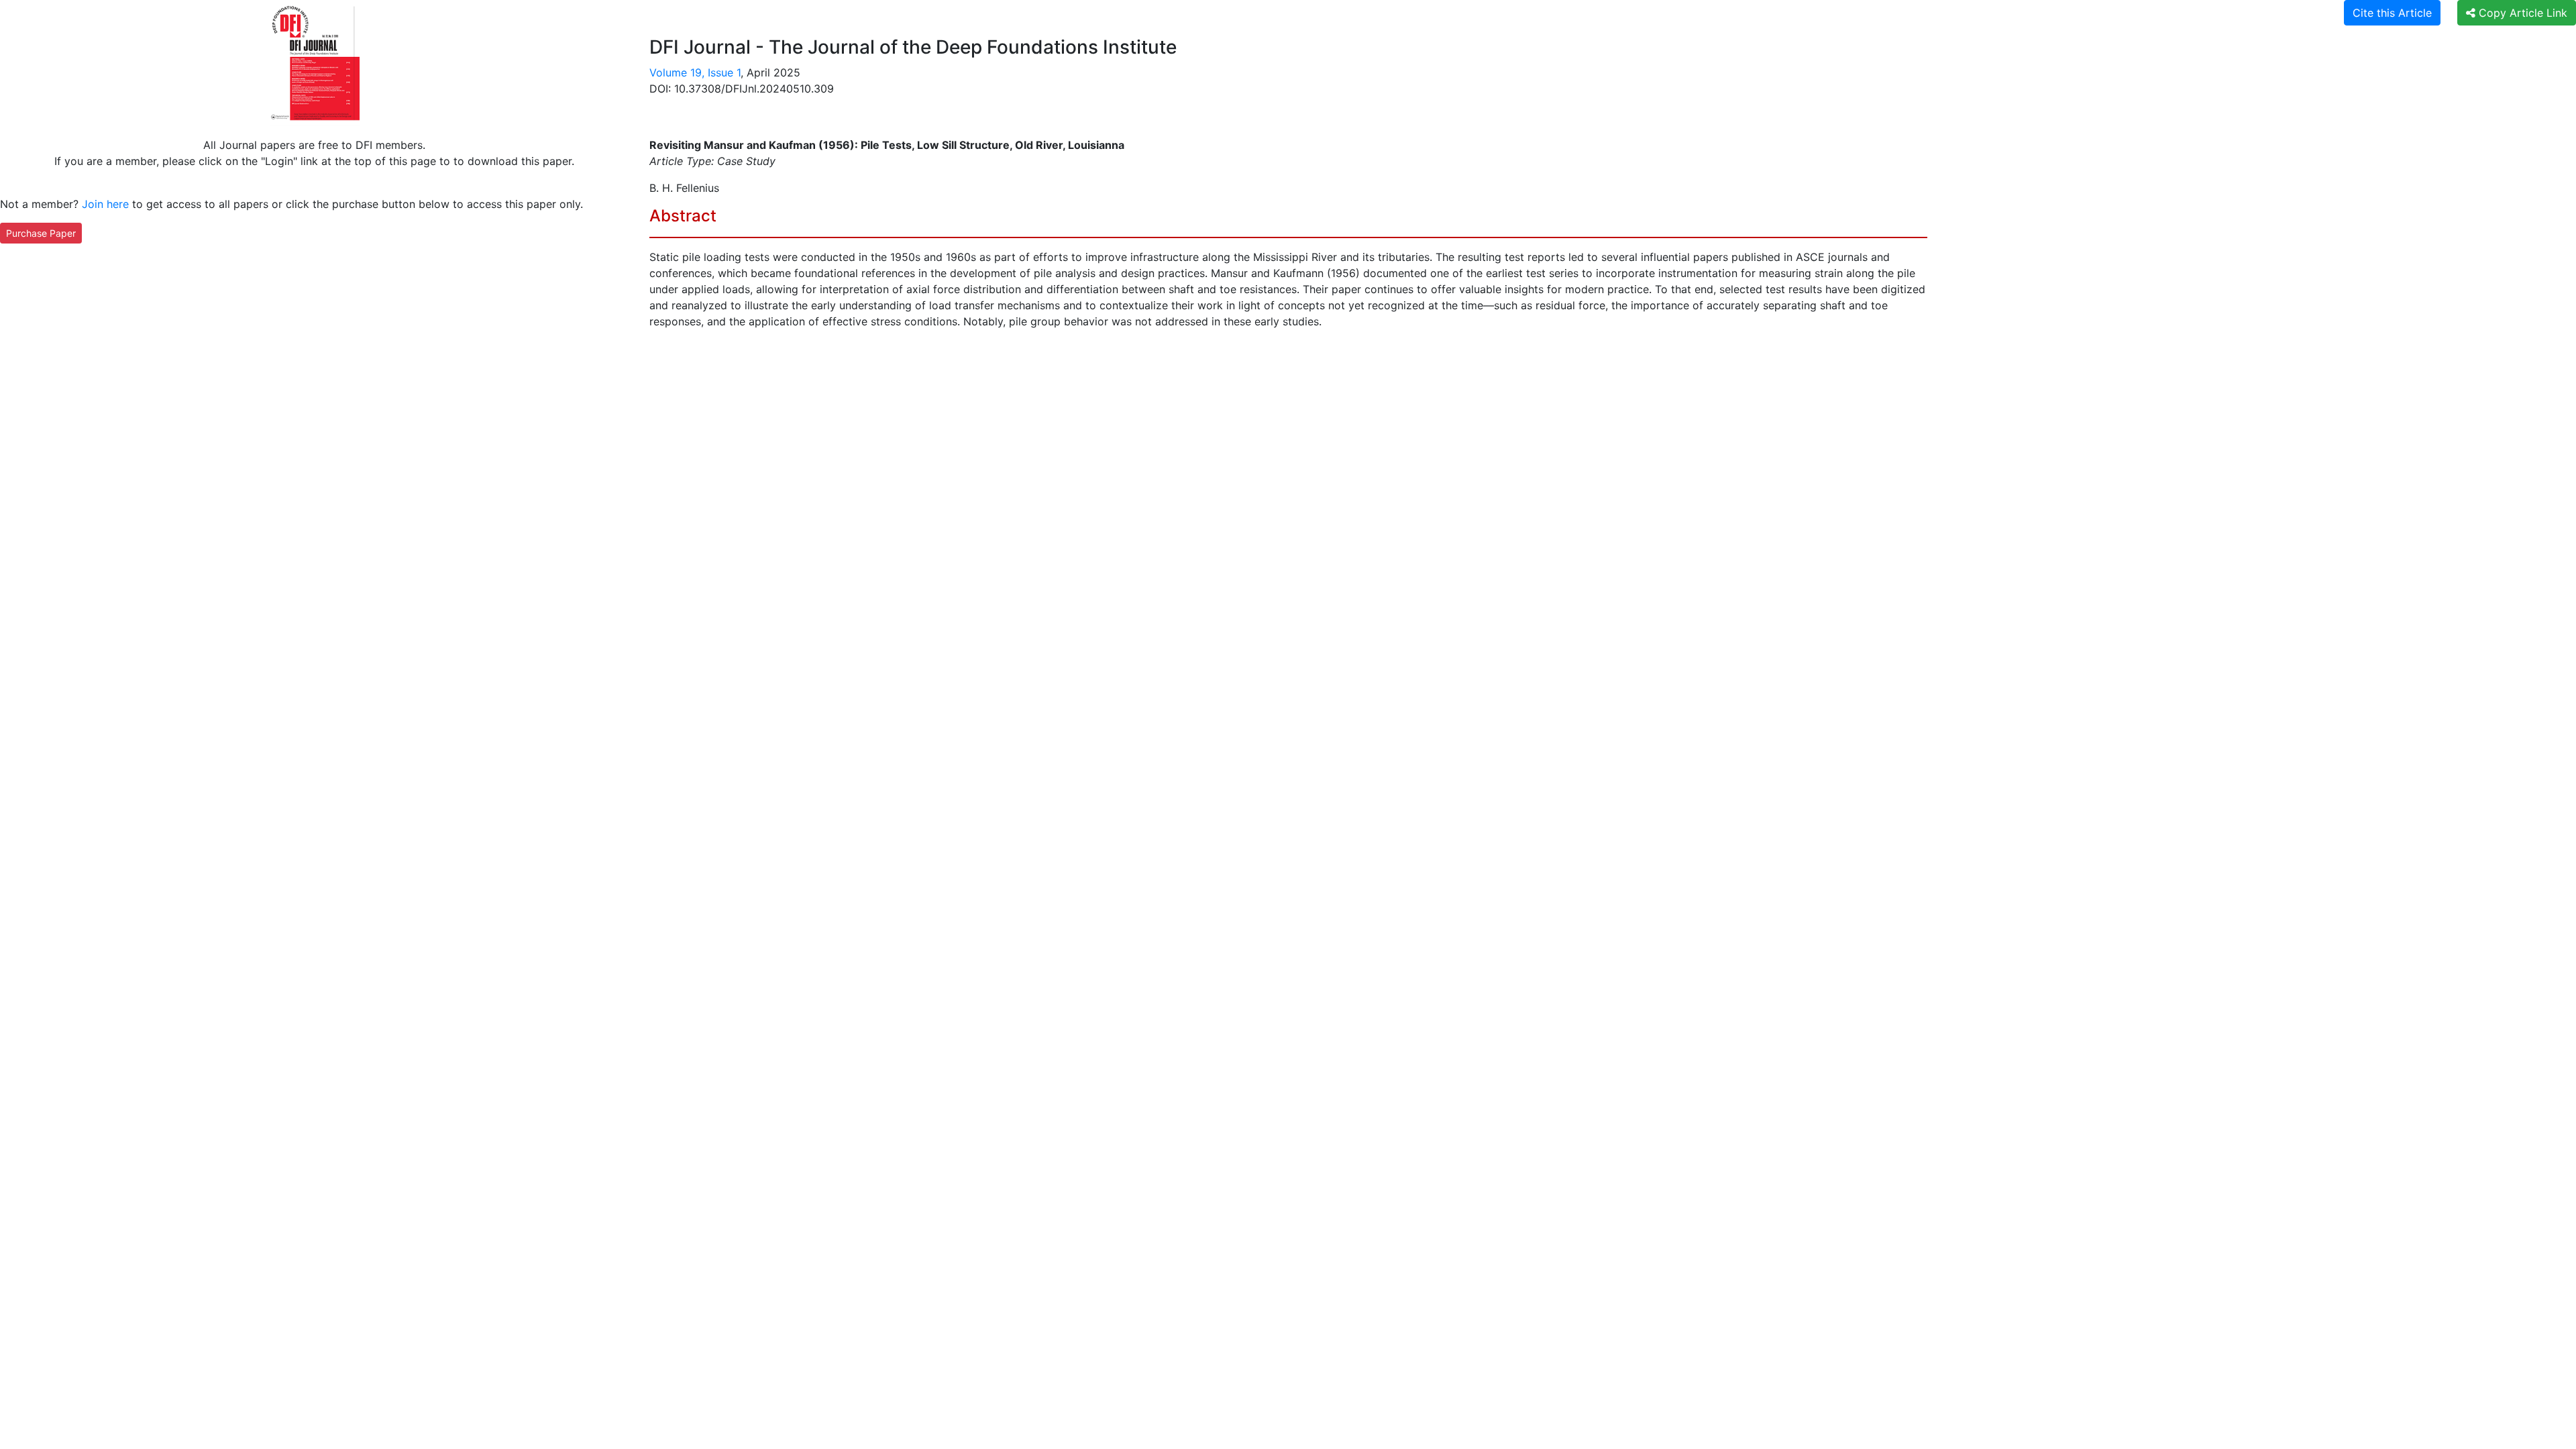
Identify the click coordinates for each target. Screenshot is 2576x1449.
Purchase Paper (41, 233)
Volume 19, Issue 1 (695, 72)
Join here (105, 204)
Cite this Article (2392, 13)
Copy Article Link (2521, 13)
